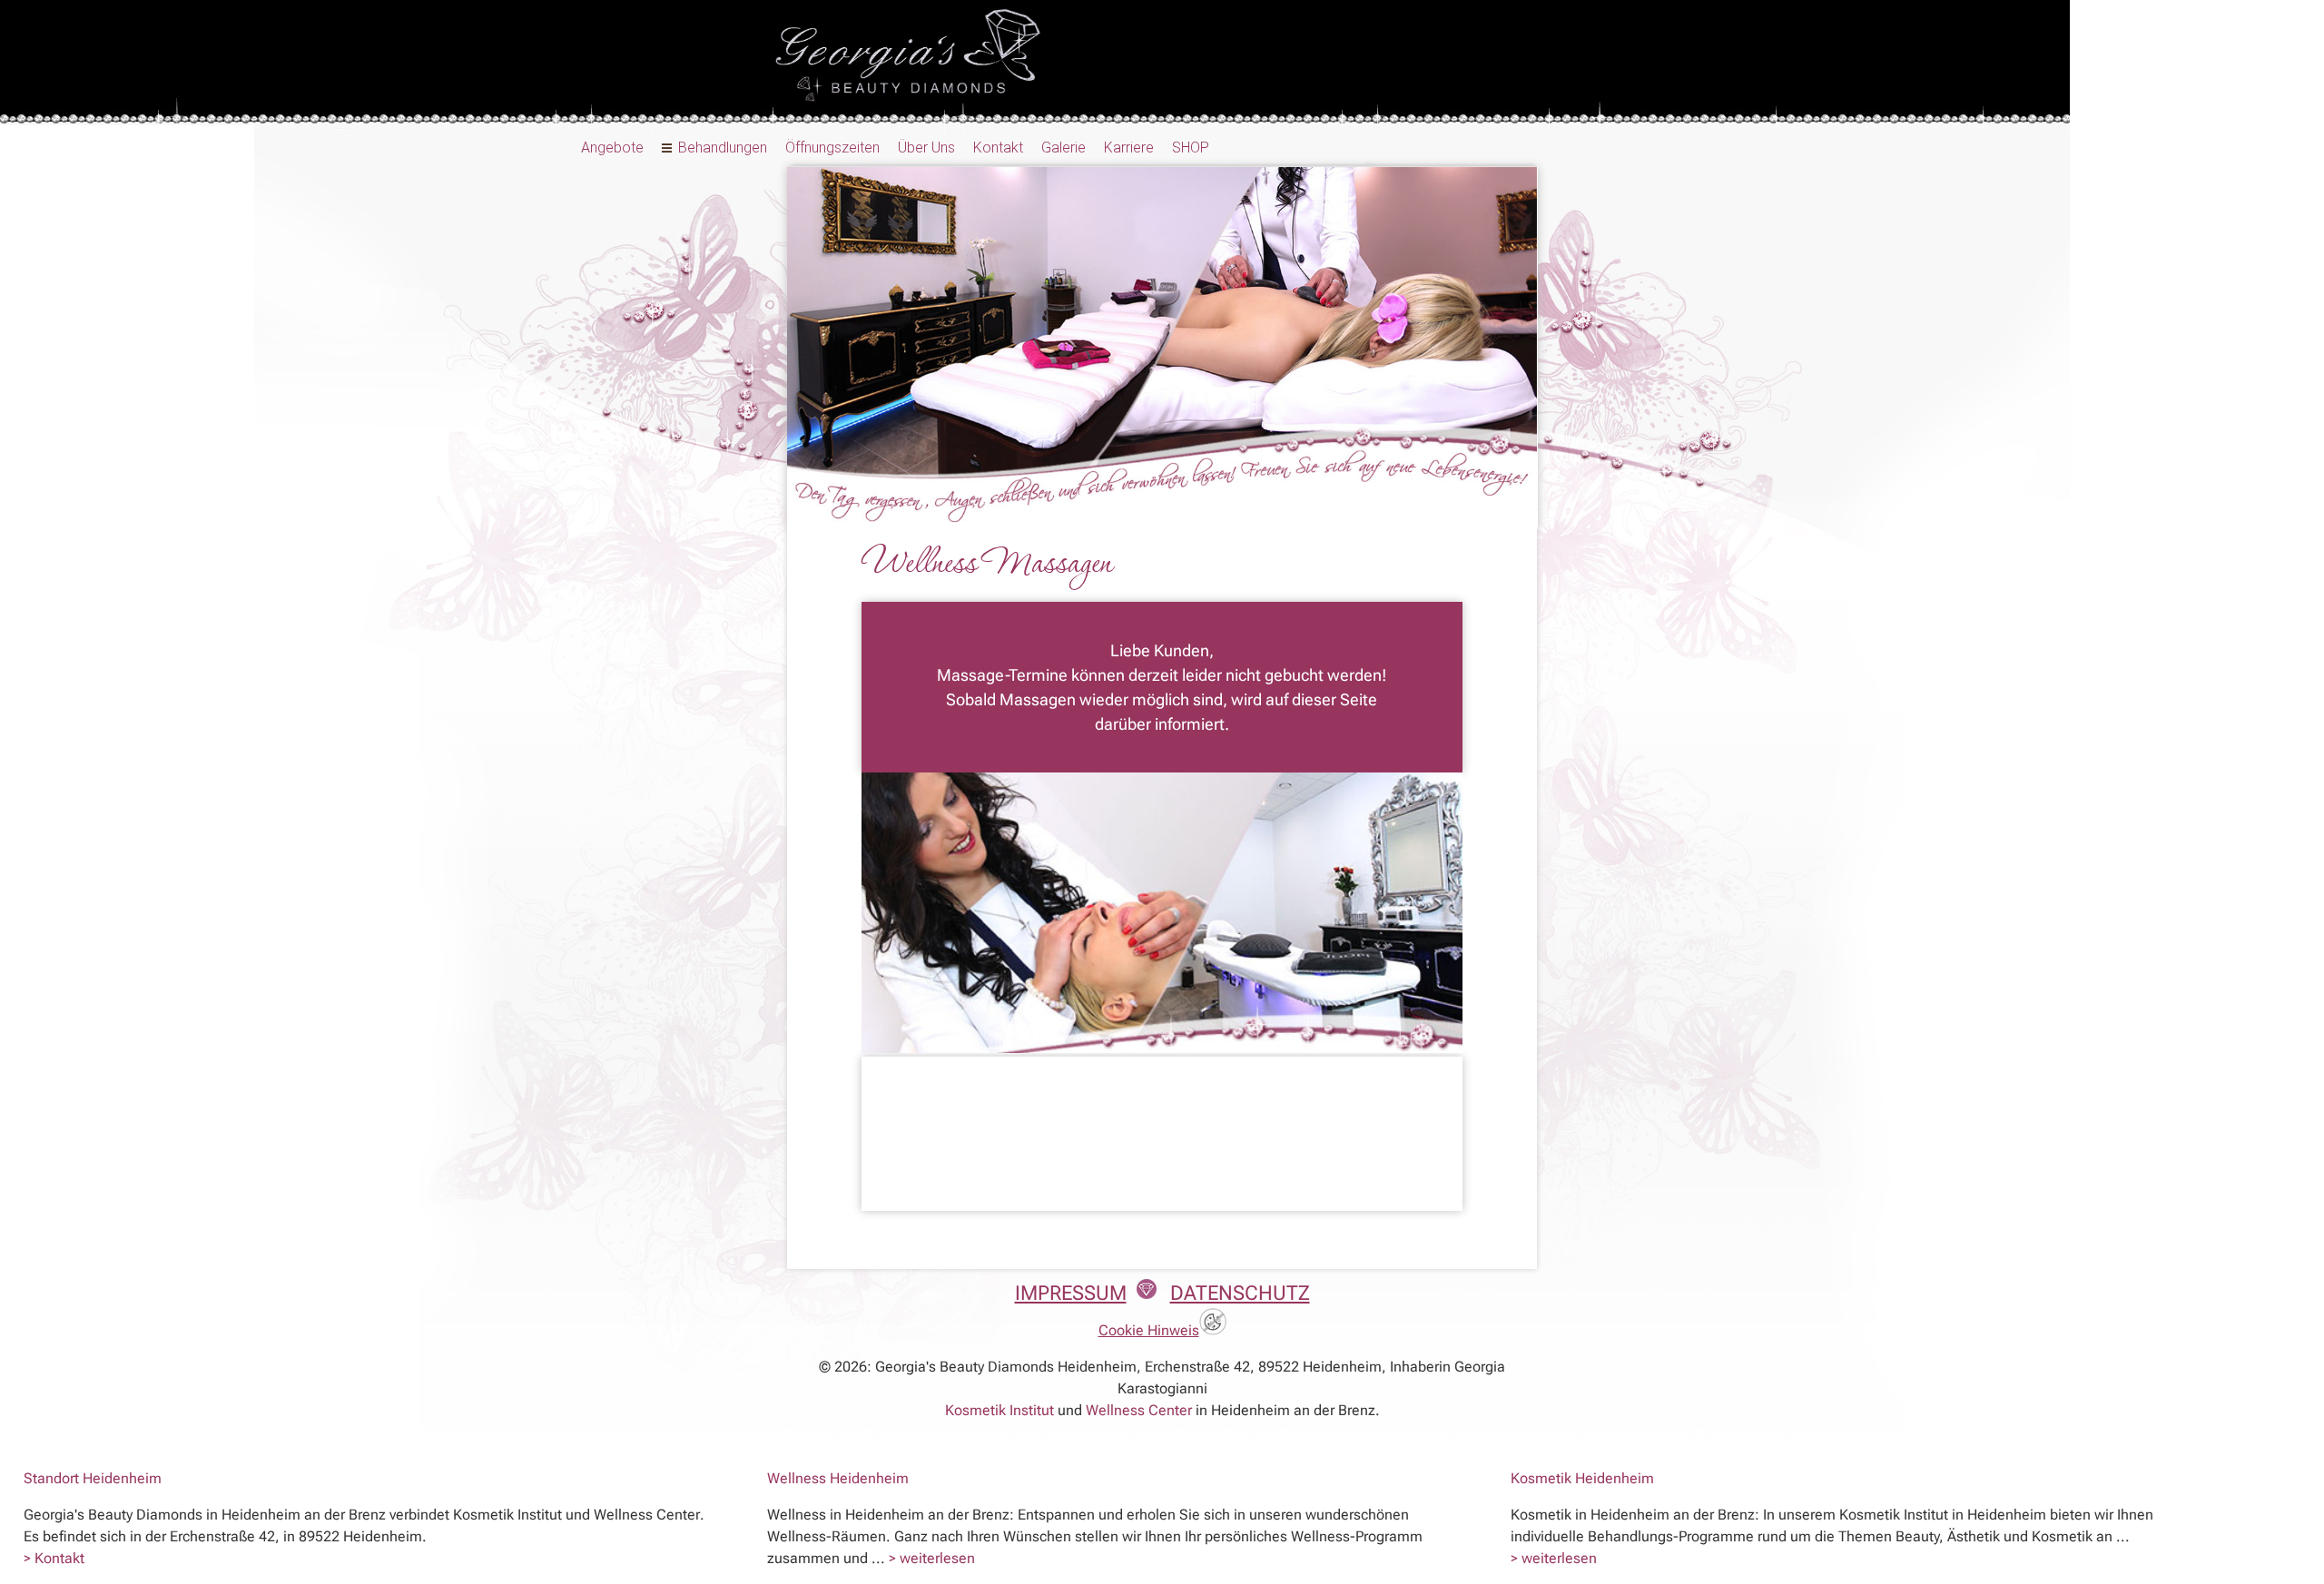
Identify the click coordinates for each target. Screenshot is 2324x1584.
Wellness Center (1139, 1410)
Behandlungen (723, 148)
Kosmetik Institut (1000, 1410)
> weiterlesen (932, 1558)
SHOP (1191, 148)
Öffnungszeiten (832, 148)
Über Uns (926, 148)
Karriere (1129, 148)
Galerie (1064, 148)
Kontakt (998, 148)
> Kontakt (54, 1558)
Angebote (612, 148)
